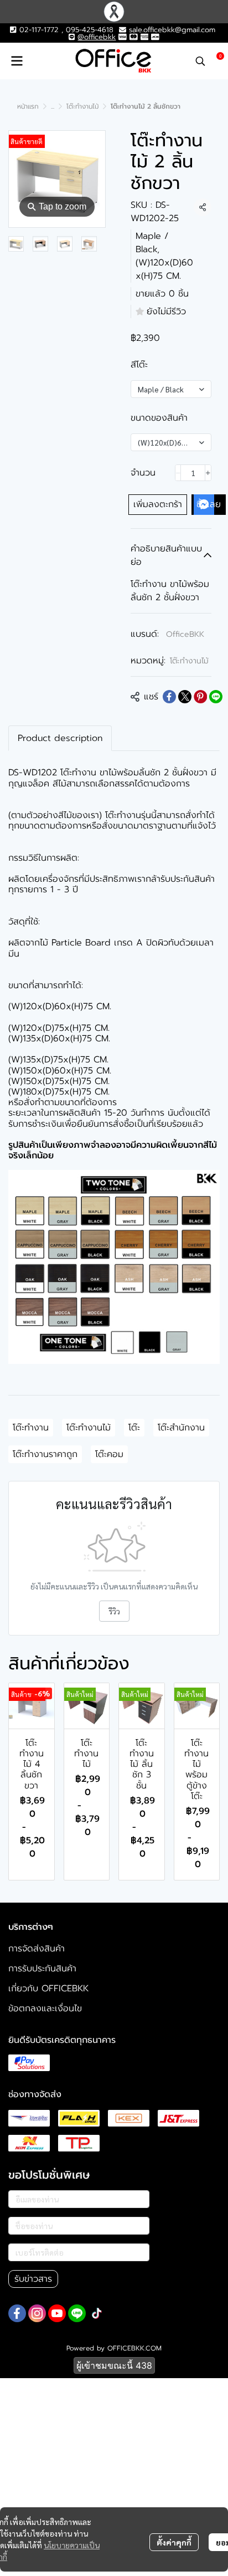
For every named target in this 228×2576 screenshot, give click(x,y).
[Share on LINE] (216, 697)
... (53, 106)
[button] (200, 61)
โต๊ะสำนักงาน (181, 1428)
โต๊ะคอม (109, 1454)
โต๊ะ (134, 1428)
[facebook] (17, 2313)
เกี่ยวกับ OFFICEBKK (48, 1989)
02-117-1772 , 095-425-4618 (65, 30)
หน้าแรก (28, 106)
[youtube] (57, 2313)
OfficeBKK (185, 634)
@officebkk (97, 37)
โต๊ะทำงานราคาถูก (45, 1454)
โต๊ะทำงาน (31, 1428)
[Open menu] (17, 61)
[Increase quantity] (208, 473)
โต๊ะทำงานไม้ (82, 106)
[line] (77, 2313)
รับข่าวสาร (33, 2279)
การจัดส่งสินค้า (37, 1949)
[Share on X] (185, 697)
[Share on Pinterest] (200, 697)
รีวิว (114, 1611)
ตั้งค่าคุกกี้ (174, 2542)
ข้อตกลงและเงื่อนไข (45, 2008)
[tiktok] (97, 2313)
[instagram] (37, 2313)
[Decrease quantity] (178, 473)
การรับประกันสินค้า (42, 1969)
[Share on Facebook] (169, 697)
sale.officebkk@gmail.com (172, 30)
